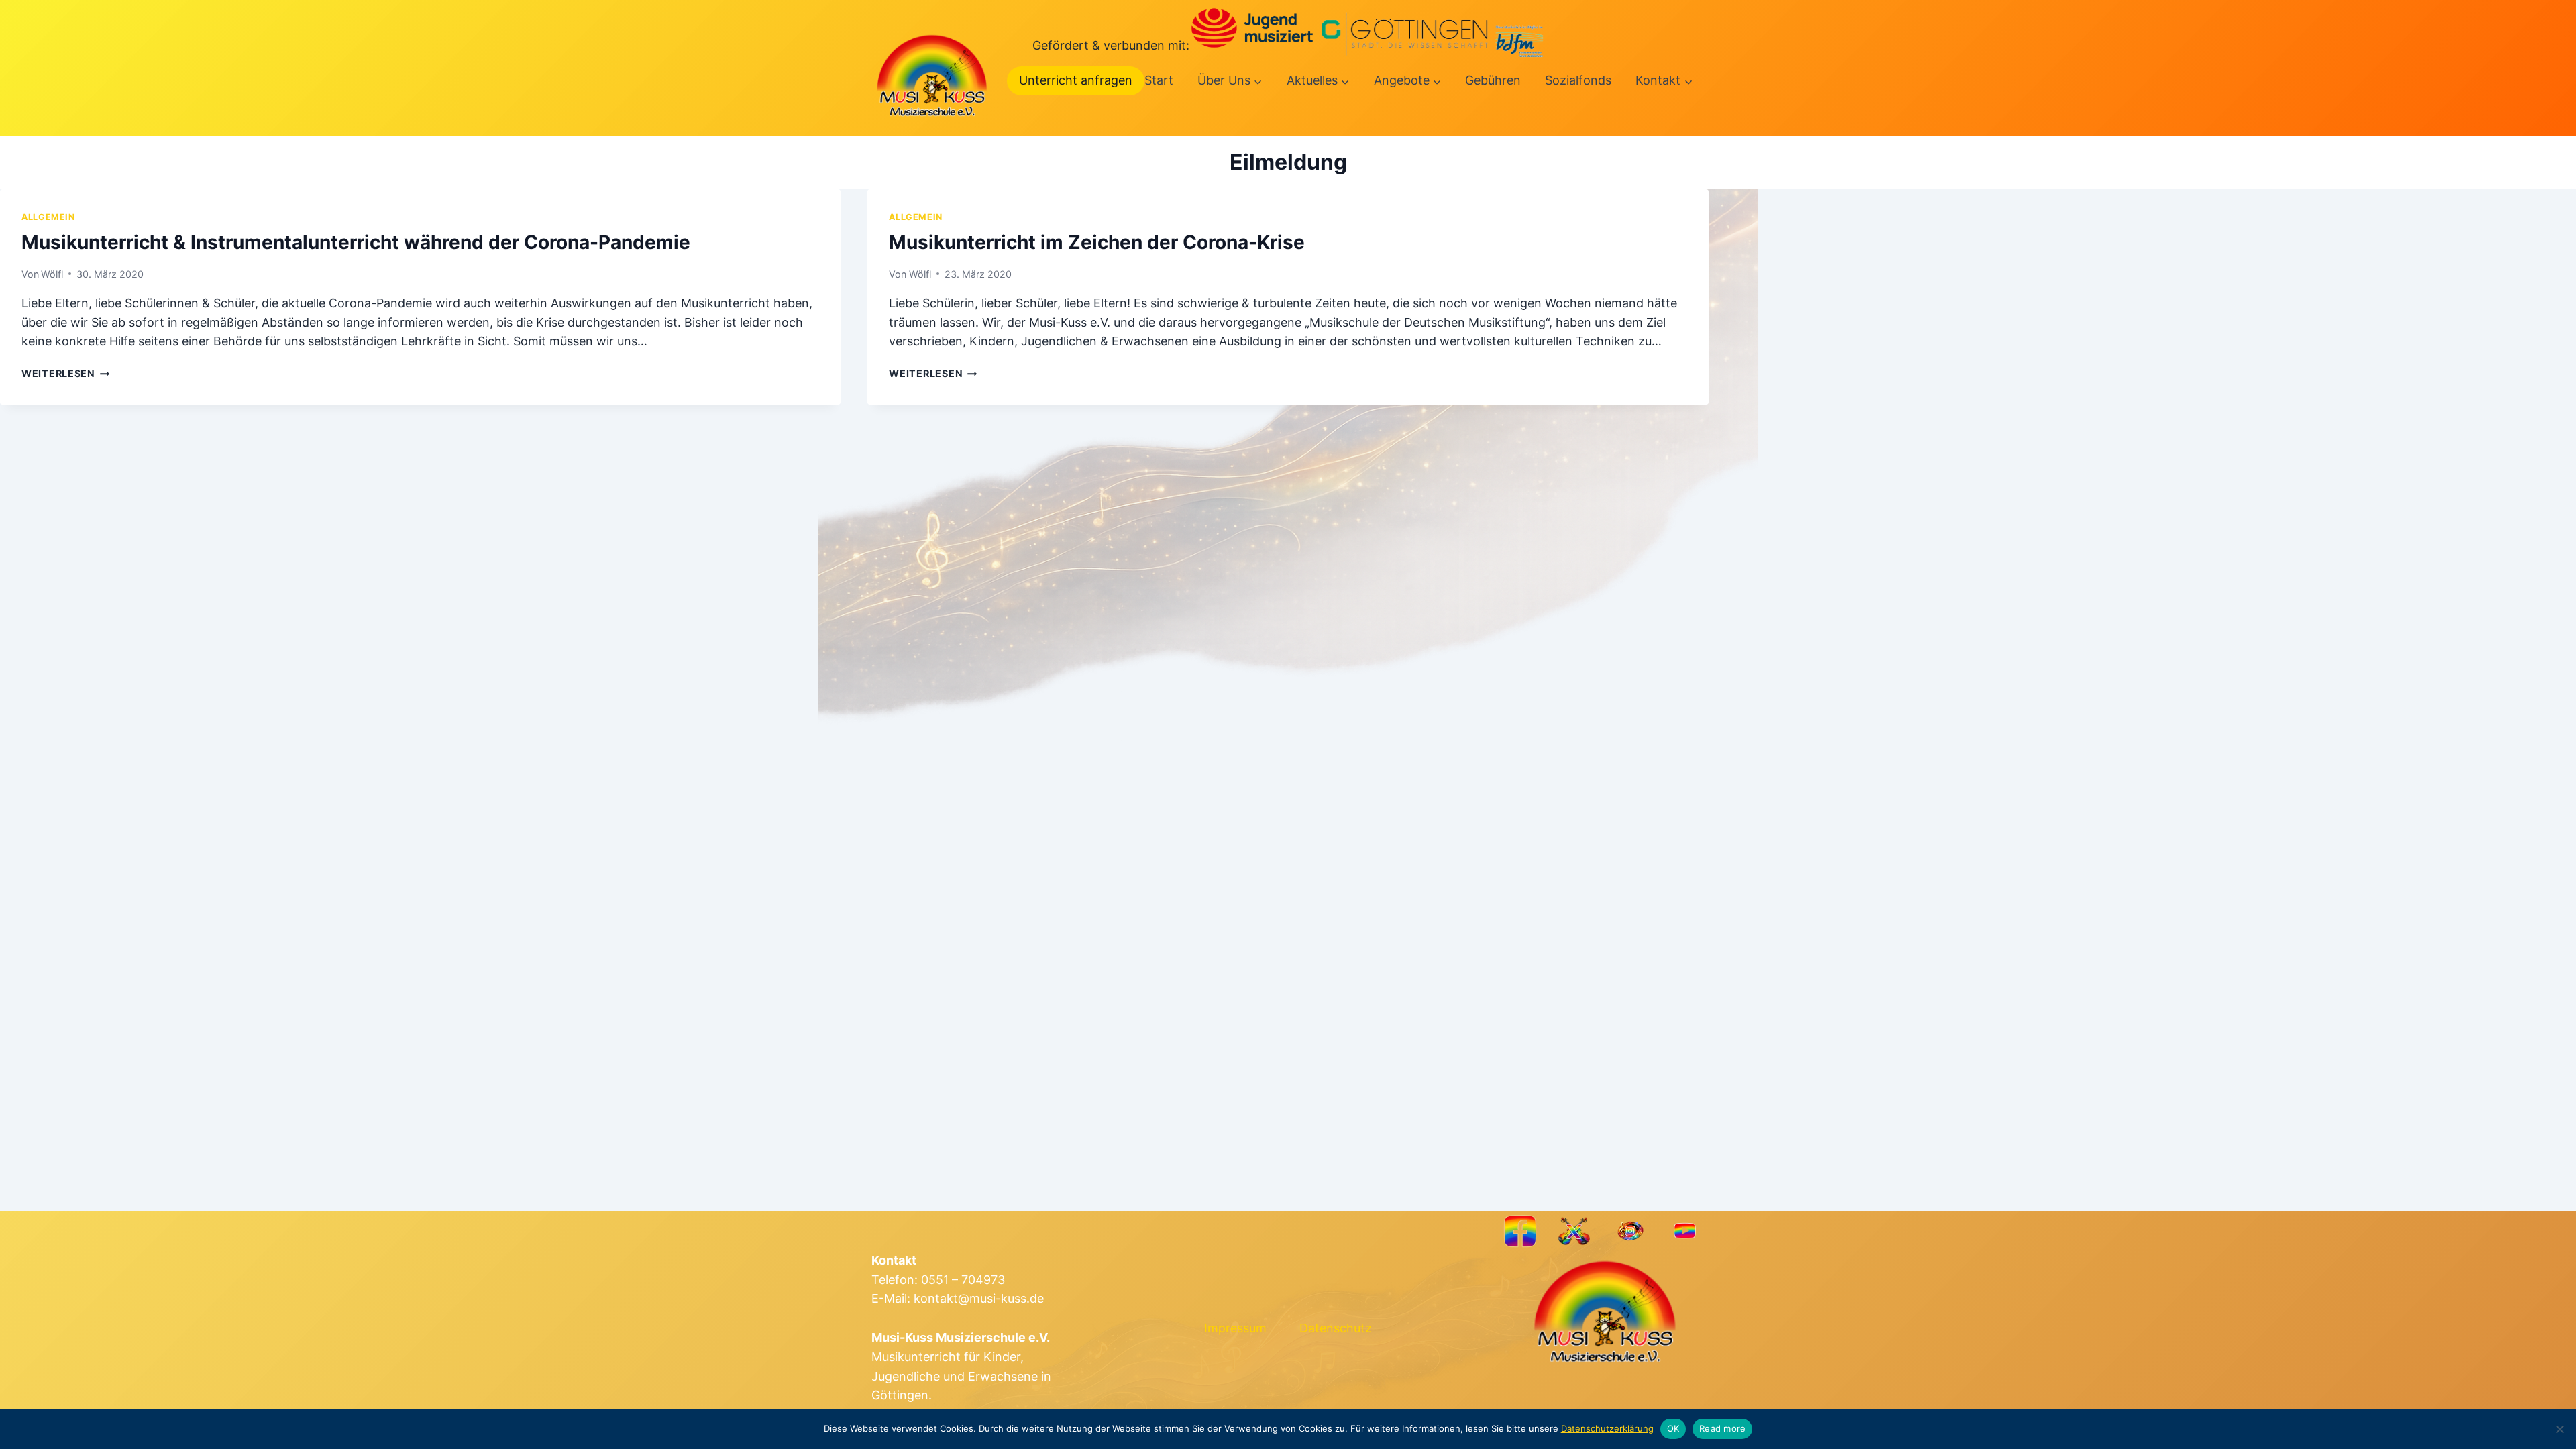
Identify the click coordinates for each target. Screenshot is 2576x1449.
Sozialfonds (1578, 80)
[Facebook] (1520, 1231)
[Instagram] (1630, 1231)
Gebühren (1493, 80)
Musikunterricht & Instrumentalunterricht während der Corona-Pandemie (356, 242)
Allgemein (48, 217)
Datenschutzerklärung (1607, 1428)
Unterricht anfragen (1076, 80)
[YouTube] (1685, 1231)
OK (1673, 1428)
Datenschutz (1336, 1328)
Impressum (1235, 1328)
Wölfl (52, 274)
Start (1159, 80)
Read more (1722, 1428)
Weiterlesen (66, 373)
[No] (2559, 1429)
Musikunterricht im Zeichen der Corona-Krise (1097, 242)
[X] (1575, 1231)
